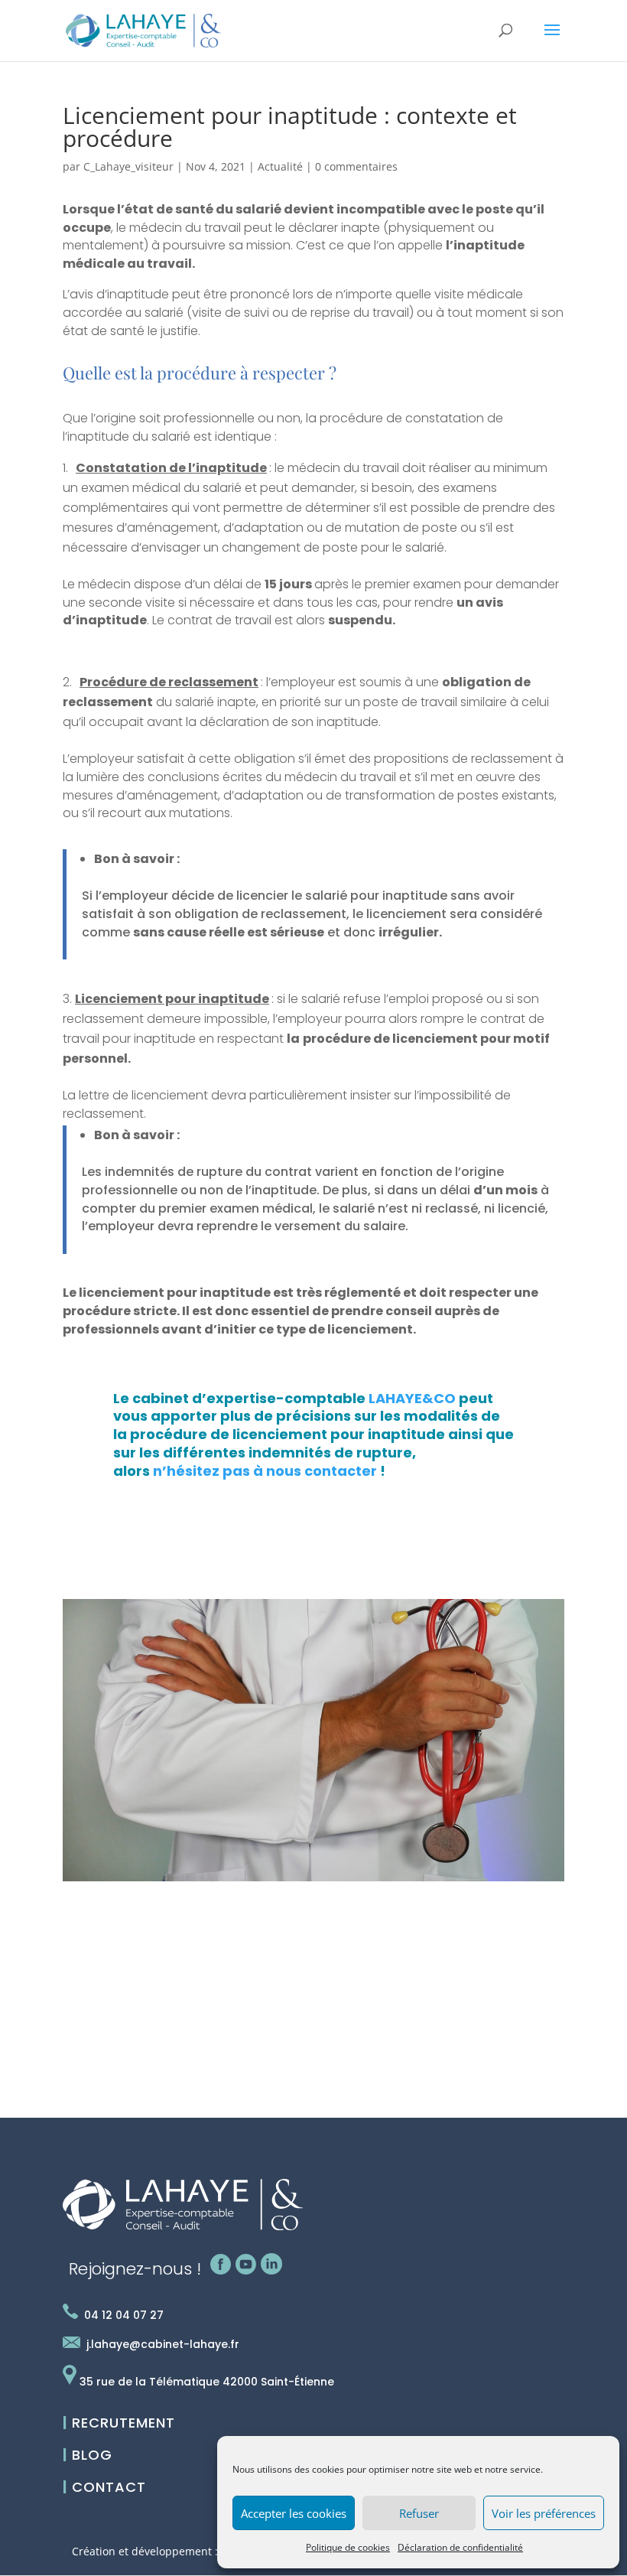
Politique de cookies (348, 2547)
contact (104, 2487)
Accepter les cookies (294, 2513)
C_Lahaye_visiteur (128, 166)
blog (88, 2455)
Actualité (280, 166)
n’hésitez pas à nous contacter (265, 1471)
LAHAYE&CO (412, 1398)
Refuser (419, 2513)
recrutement (119, 2423)
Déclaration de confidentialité (460, 2547)
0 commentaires (356, 166)
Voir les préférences (544, 2513)
